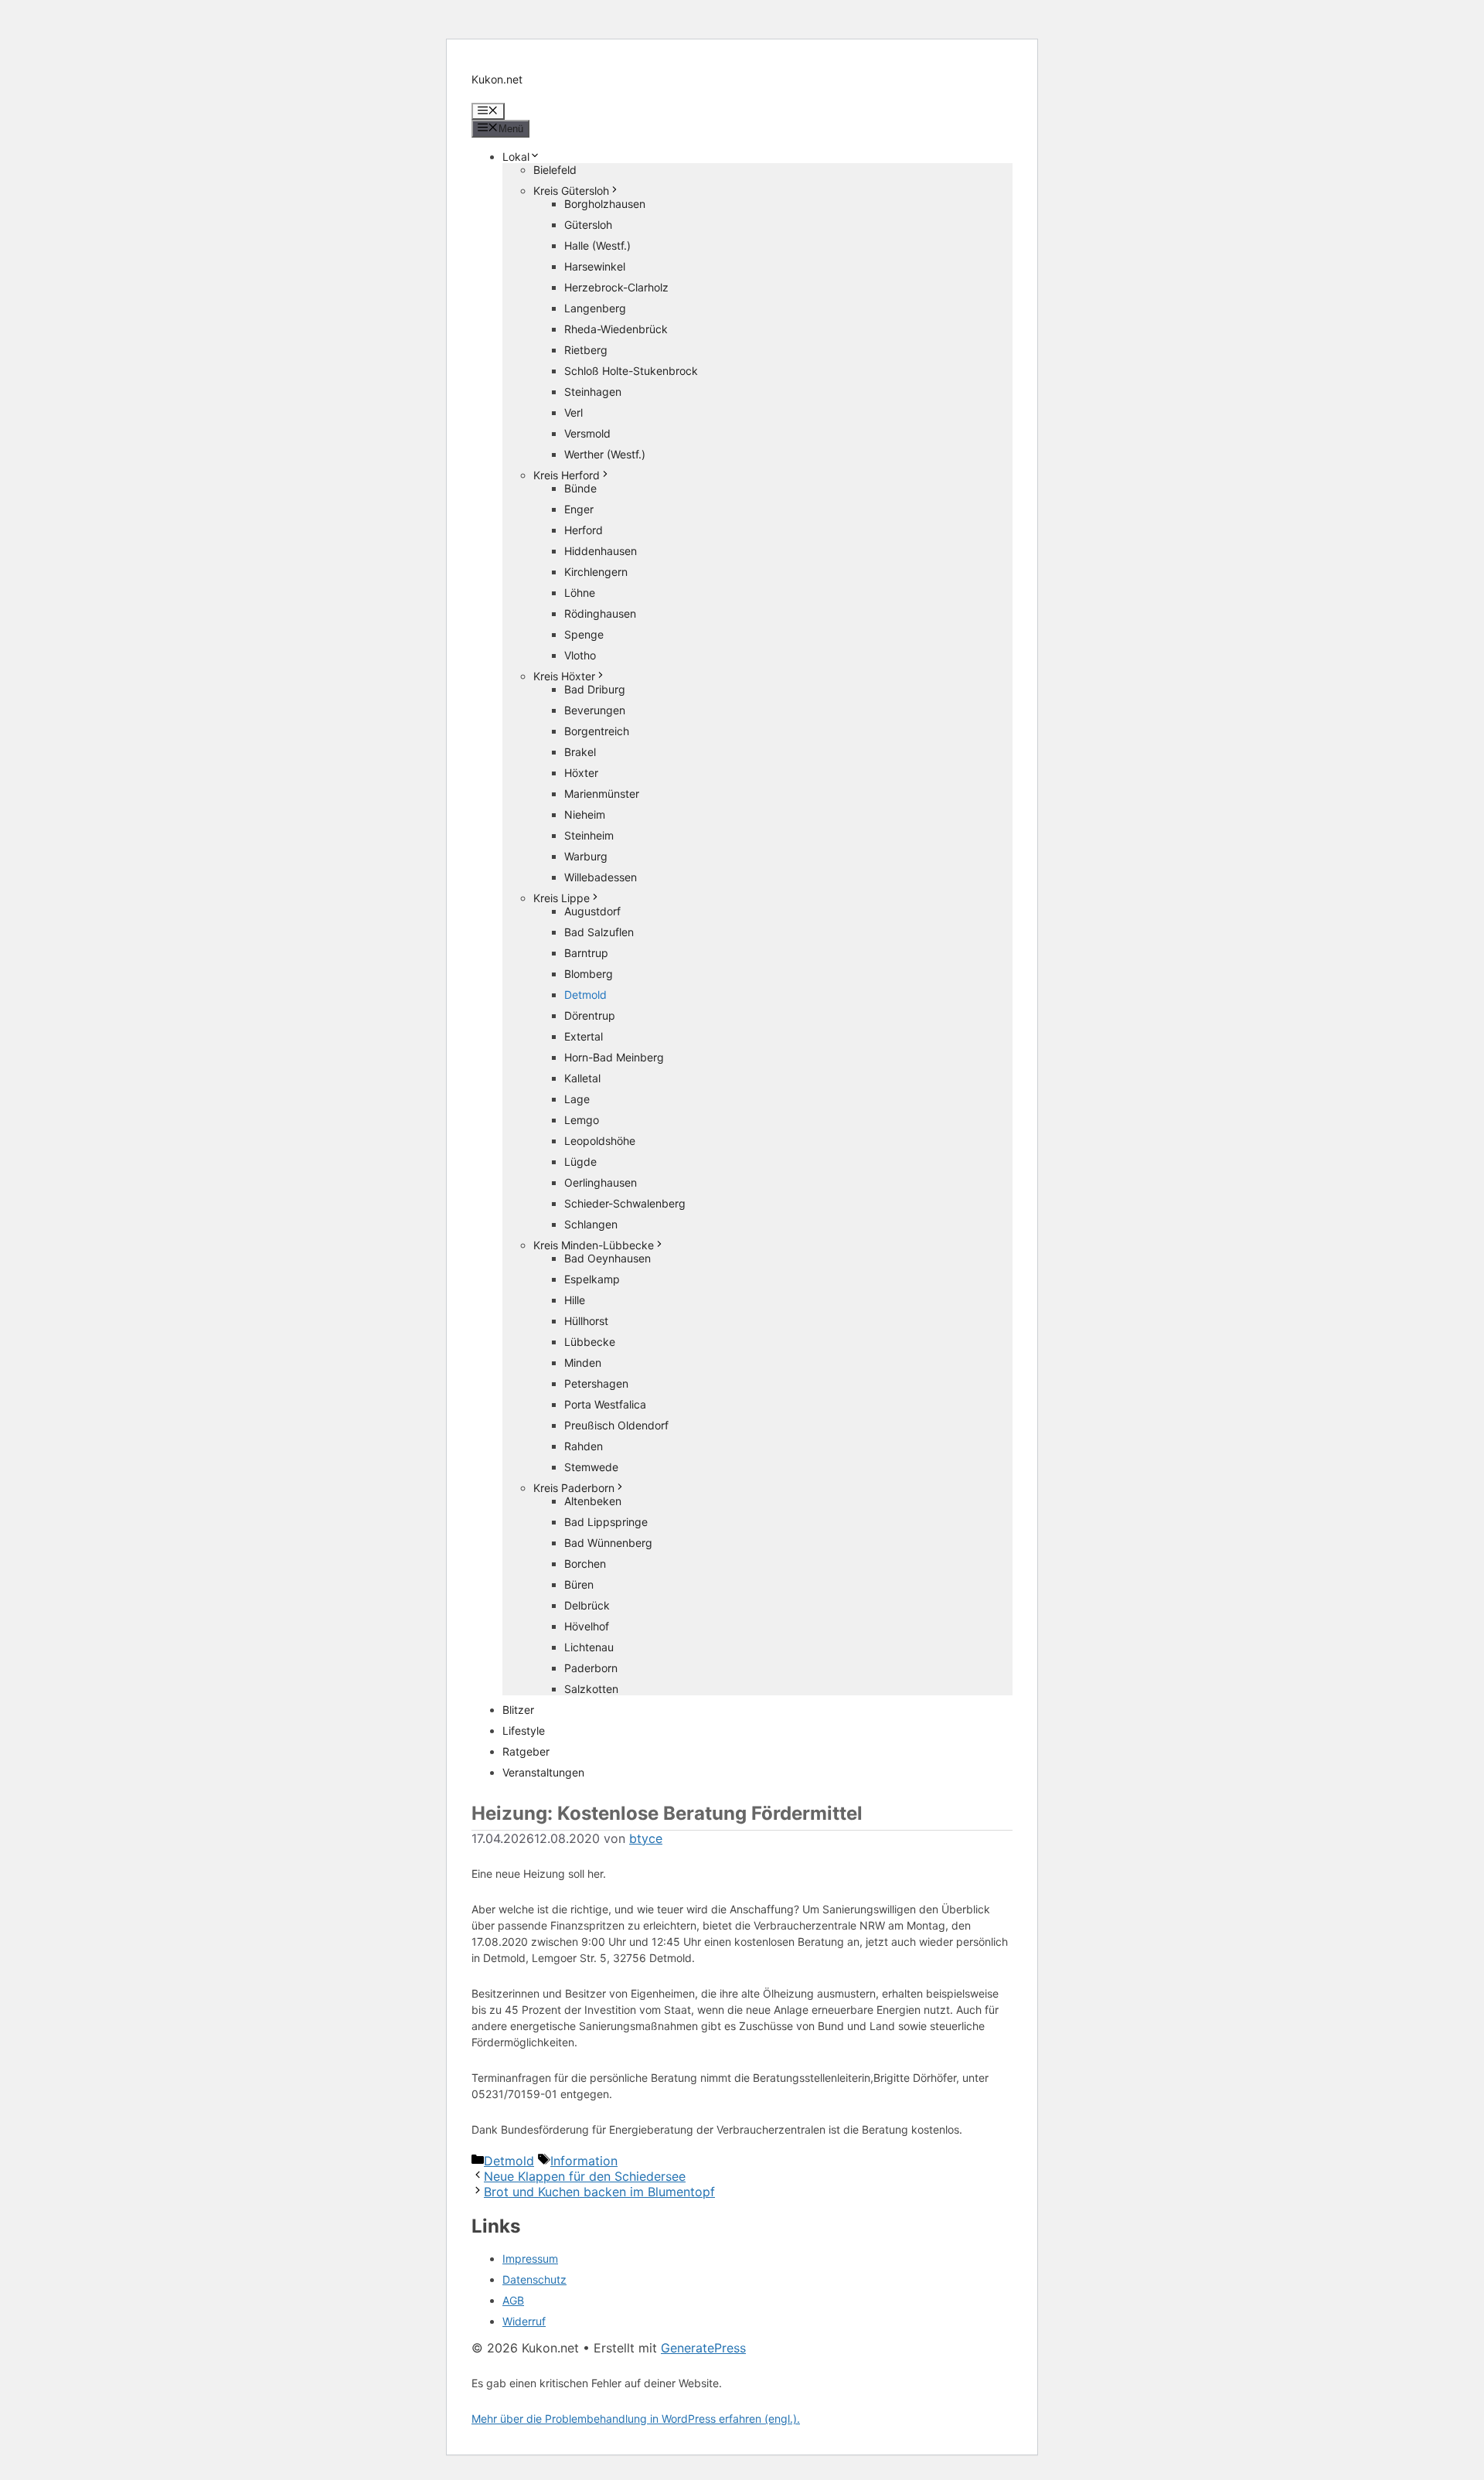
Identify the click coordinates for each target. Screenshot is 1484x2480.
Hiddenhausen (601, 551)
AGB (513, 2300)
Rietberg (586, 350)
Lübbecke (590, 1342)
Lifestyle (524, 1731)
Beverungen (595, 710)
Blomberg (589, 974)
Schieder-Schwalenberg (625, 1203)
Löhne (580, 593)
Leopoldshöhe (600, 1141)
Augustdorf (592, 911)
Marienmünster (602, 794)
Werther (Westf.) (605, 454)
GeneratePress (703, 2348)
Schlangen (591, 1224)
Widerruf (524, 2321)
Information (584, 2161)
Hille (575, 1300)
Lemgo (582, 1120)
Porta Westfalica (605, 1404)
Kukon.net (497, 79)
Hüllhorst (586, 1321)
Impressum (530, 2259)
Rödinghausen (600, 613)
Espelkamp (592, 1279)
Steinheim (589, 835)
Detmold (585, 995)
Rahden (584, 1446)
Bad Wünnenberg (608, 1543)
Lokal (516, 157)
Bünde (580, 488)
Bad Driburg (595, 689)
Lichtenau (589, 1647)
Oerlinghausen (601, 1182)
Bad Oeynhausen (608, 1258)
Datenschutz (534, 2279)
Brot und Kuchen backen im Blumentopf (599, 2192)
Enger (579, 509)
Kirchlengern (596, 572)
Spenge (584, 634)
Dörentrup (590, 1015)
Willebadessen (601, 877)
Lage (577, 1099)
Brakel (580, 752)
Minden (583, 1363)
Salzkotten (591, 1689)
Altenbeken (593, 1501)
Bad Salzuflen (599, 932)
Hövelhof (587, 1626)
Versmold (587, 433)
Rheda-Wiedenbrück (616, 329)
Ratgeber (526, 1751)
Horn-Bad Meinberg (614, 1057)
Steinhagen (593, 392)
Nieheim (585, 814)
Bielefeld (555, 170)
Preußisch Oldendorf (616, 1425)
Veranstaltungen (543, 1772)
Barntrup (586, 953)
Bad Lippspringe (606, 1522)
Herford (584, 530)
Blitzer (518, 1710)
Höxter (581, 773)
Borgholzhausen (605, 204)
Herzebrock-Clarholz (616, 287)
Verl (574, 412)
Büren (579, 1584)
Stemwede (591, 1467)
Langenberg (595, 308)
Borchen (585, 1564)
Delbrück (587, 1605)
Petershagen (596, 1383)
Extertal (584, 1036)
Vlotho (580, 655)
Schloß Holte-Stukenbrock (631, 371)
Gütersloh (588, 225)
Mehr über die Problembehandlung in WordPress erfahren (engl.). (636, 2419)
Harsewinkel (595, 266)
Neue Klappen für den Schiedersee (585, 2176)
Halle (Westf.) (597, 245)
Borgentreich (597, 731)
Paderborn (591, 1668)
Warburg (586, 856)
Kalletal (582, 1078)
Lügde (580, 1162)
